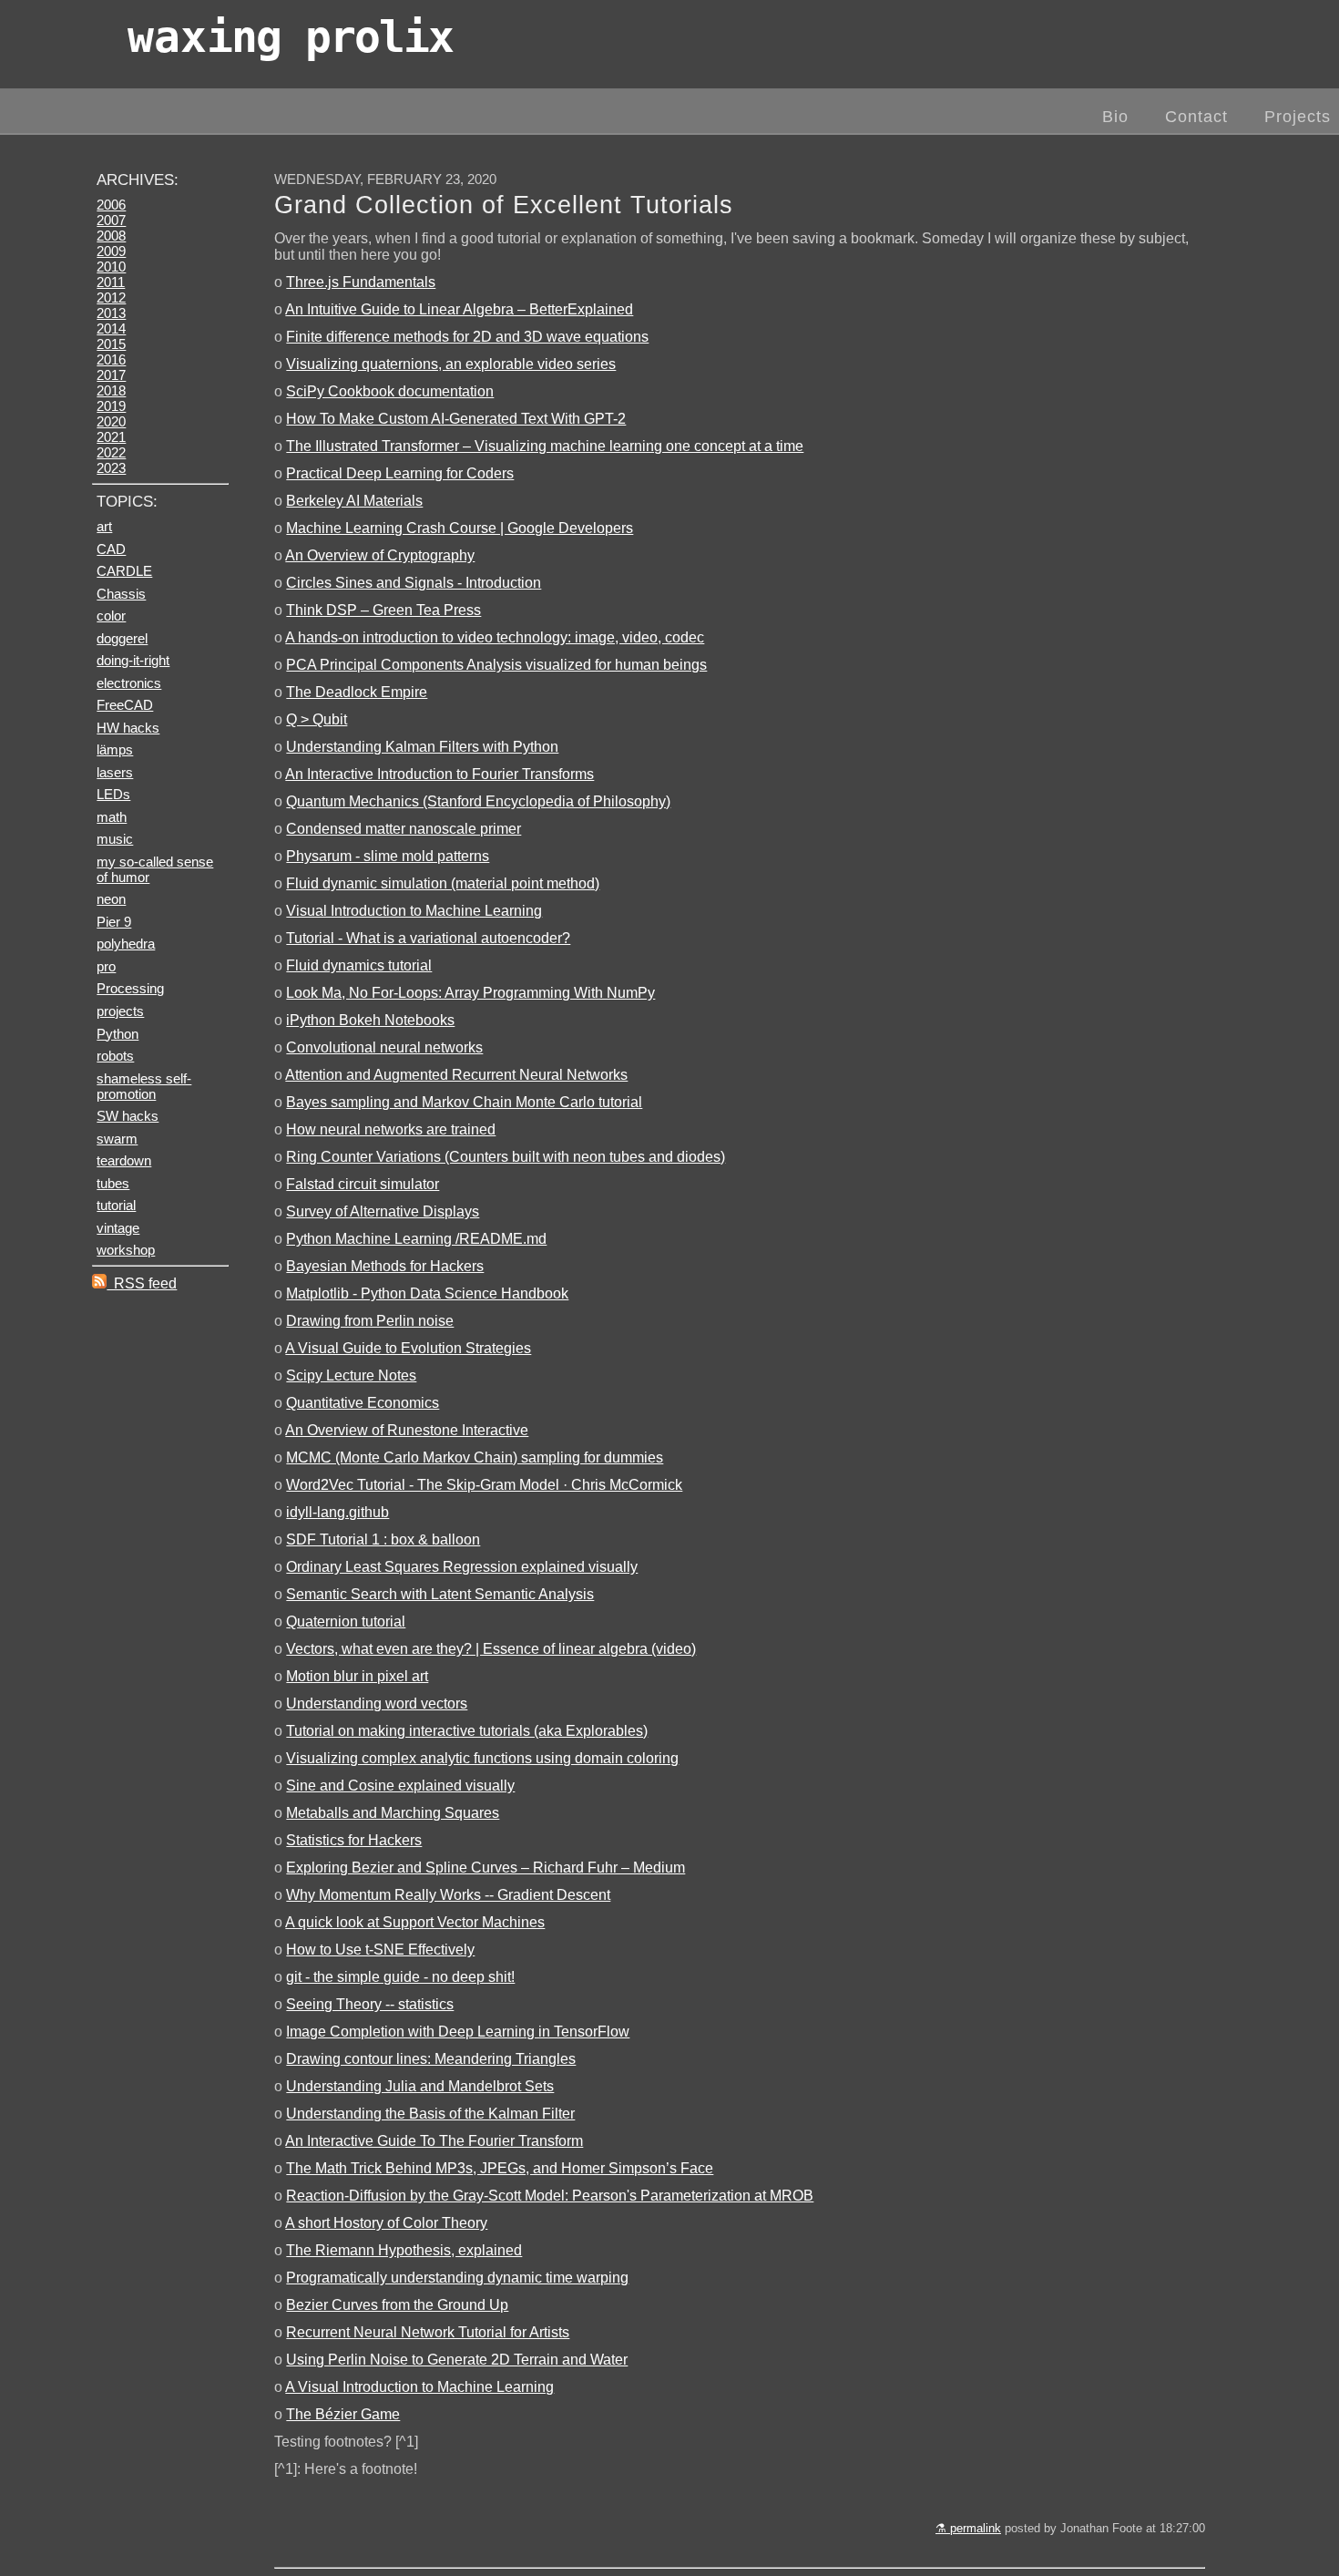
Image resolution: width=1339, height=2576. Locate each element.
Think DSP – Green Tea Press (383, 610)
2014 (111, 328)
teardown (124, 1160)
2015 (111, 344)
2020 (111, 421)
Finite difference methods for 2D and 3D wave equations (467, 337)
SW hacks (128, 1116)
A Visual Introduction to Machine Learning (419, 2387)
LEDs (113, 794)
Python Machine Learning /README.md (416, 1239)
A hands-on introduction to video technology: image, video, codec (495, 637)
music (115, 839)
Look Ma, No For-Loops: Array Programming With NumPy (470, 993)
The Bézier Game (343, 2414)
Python (118, 1034)
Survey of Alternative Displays (383, 1211)
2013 (111, 313)
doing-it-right (133, 660)
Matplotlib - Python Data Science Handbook (427, 1293)
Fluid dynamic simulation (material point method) (443, 883)
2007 (111, 220)
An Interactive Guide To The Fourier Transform (434, 2141)
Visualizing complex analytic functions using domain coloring (482, 1758)
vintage (118, 1228)
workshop (126, 1250)
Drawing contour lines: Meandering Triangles (431, 2059)
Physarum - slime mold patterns (388, 856)
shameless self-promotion (144, 1086)
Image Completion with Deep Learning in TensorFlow (458, 2032)
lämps (115, 749)
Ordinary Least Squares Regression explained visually (462, 1567)
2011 (111, 282)
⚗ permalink (968, 2528)
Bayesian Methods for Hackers (385, 1266)
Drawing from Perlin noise (370, 1321)
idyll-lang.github (337, 1512)
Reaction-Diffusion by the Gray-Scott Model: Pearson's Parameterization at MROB (550, 2196)
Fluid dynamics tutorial (359, 965)
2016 (111, 359)
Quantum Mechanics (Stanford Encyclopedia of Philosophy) (478, 801)
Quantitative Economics (363, 1403)
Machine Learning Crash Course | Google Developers (460, 528)
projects (120, 1011)
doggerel (122, 638)
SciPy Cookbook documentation (390, 391)
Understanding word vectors (377, 1704)
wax (290, 36)
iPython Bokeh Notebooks (370, 1020)
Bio (1115, 117)
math (112, 817)
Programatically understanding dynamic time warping (457, 2278)
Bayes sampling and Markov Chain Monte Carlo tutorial (464, 1102)
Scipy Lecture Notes (351, 1375)
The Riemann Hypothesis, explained (404, 2250)
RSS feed (142, 1283)
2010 (111, 267)
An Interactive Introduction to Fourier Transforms (440, 774)
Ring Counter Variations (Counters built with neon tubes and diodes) (506, 1157)
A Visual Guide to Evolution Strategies (408, 1348)
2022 (111, 452)
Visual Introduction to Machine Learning (414, 911)
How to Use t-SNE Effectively (380, 1950)
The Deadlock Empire (357, 692)
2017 (111, 375)
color (111, 616)
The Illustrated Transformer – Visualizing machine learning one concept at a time (545, 446)
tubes (113, 1183)
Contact (1196, 117)
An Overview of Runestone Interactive (407, 1430)
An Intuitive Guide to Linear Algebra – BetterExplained (459, 309)
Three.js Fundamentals (361, 282)
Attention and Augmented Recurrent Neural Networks (456, 1075)
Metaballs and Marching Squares (393, 1813)
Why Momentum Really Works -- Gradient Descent (448, 1895)
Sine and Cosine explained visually (400, 1786)
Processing (130, 988)
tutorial (116, 1205)
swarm (117, 1139)
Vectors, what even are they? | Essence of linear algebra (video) (491, 1649)
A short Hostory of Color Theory (386, 2223)
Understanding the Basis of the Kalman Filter (430, 2114)
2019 (111, 406)
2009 (111, 251)
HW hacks (128, 728)
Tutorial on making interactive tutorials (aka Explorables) (467, 1731)
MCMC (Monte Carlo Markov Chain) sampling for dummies (475, 1457)
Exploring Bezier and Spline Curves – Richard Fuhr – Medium (486, 1868)
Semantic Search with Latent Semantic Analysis (440, 1594)
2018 (111, 390)
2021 (111, 437)
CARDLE (124, 571)
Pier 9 (114, 922)
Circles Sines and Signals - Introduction (414, 583)
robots (115, 1056)
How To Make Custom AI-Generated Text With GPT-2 (456, 419)
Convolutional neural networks (384, 1047)
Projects (1298, 117)
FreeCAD (125, 705)
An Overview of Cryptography (380, 555)
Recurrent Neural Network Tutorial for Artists (428, 2332)
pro (106, 966)
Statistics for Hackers (354, 1840)
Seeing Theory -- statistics (370, 2004)
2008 (111, 236)
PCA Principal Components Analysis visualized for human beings (496, 665)
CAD (111, 549)
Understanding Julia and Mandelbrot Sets (420, 2086)
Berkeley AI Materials (354, 501)
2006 (111, 205)
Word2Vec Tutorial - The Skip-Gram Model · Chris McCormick (484, 1485)
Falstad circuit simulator (363, 1184)
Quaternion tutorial (346, 1622)
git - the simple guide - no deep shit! (400, 1977)
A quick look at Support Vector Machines (415, 1922)
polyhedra (126, 944)
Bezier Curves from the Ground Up (397, 2305)
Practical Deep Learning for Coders (400, 473)
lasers (115, 772)
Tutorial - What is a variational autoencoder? (428, 938)
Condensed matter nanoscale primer (404, 829)
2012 (111, 298)
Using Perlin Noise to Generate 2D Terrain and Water (457, 2360)
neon (111, 899)
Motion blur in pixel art (357, 1676)
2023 (111, 468)
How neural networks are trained (391, 1129)
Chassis (121, 594)
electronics (129, 683)
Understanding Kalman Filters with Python (422, 747)
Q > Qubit (317, 719)
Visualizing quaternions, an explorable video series (451, 364)
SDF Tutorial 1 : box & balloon (383, 1539)
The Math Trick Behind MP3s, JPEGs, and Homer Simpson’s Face (500, 2168)
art (104, 526)
